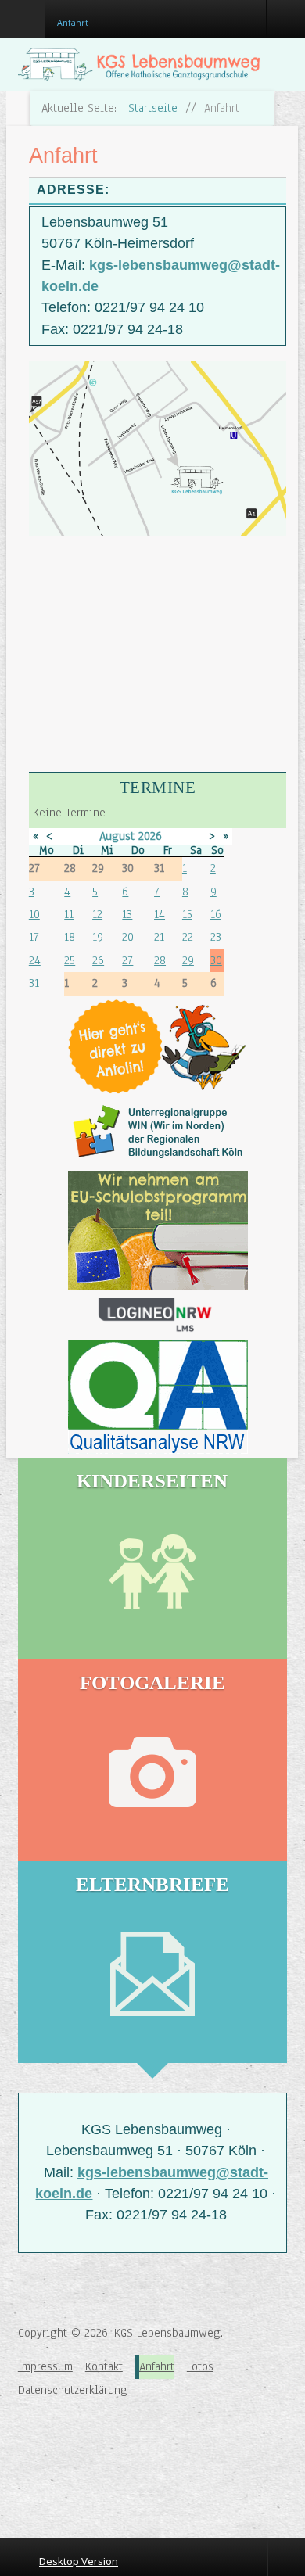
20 (128, 937)
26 (98, 960)
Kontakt (104, 2366)
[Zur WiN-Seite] (158, 1132)
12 (97, 914)
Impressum (45, 2366)
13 (127, 914)
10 (34, 914)
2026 (150, 836)
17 (34, 937)
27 (127, 960)
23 (216, 937)
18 (70, 937)
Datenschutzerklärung (73, 2390)
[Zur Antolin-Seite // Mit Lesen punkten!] (158, 1047)
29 (188, 960)
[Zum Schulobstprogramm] (158, 1231)
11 (69, 914)
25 (70, 960)
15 (187, 914)
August (117, 836)
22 (188, 937)
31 (34, 983)
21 (159, 937)
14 (160, 914)
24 (35, 960)
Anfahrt (157, 2366)
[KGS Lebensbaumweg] (69, 2456)
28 (160, 960)
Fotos (200, 2366)
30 (216, 960)
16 (216, 914)
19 (98, 937)
